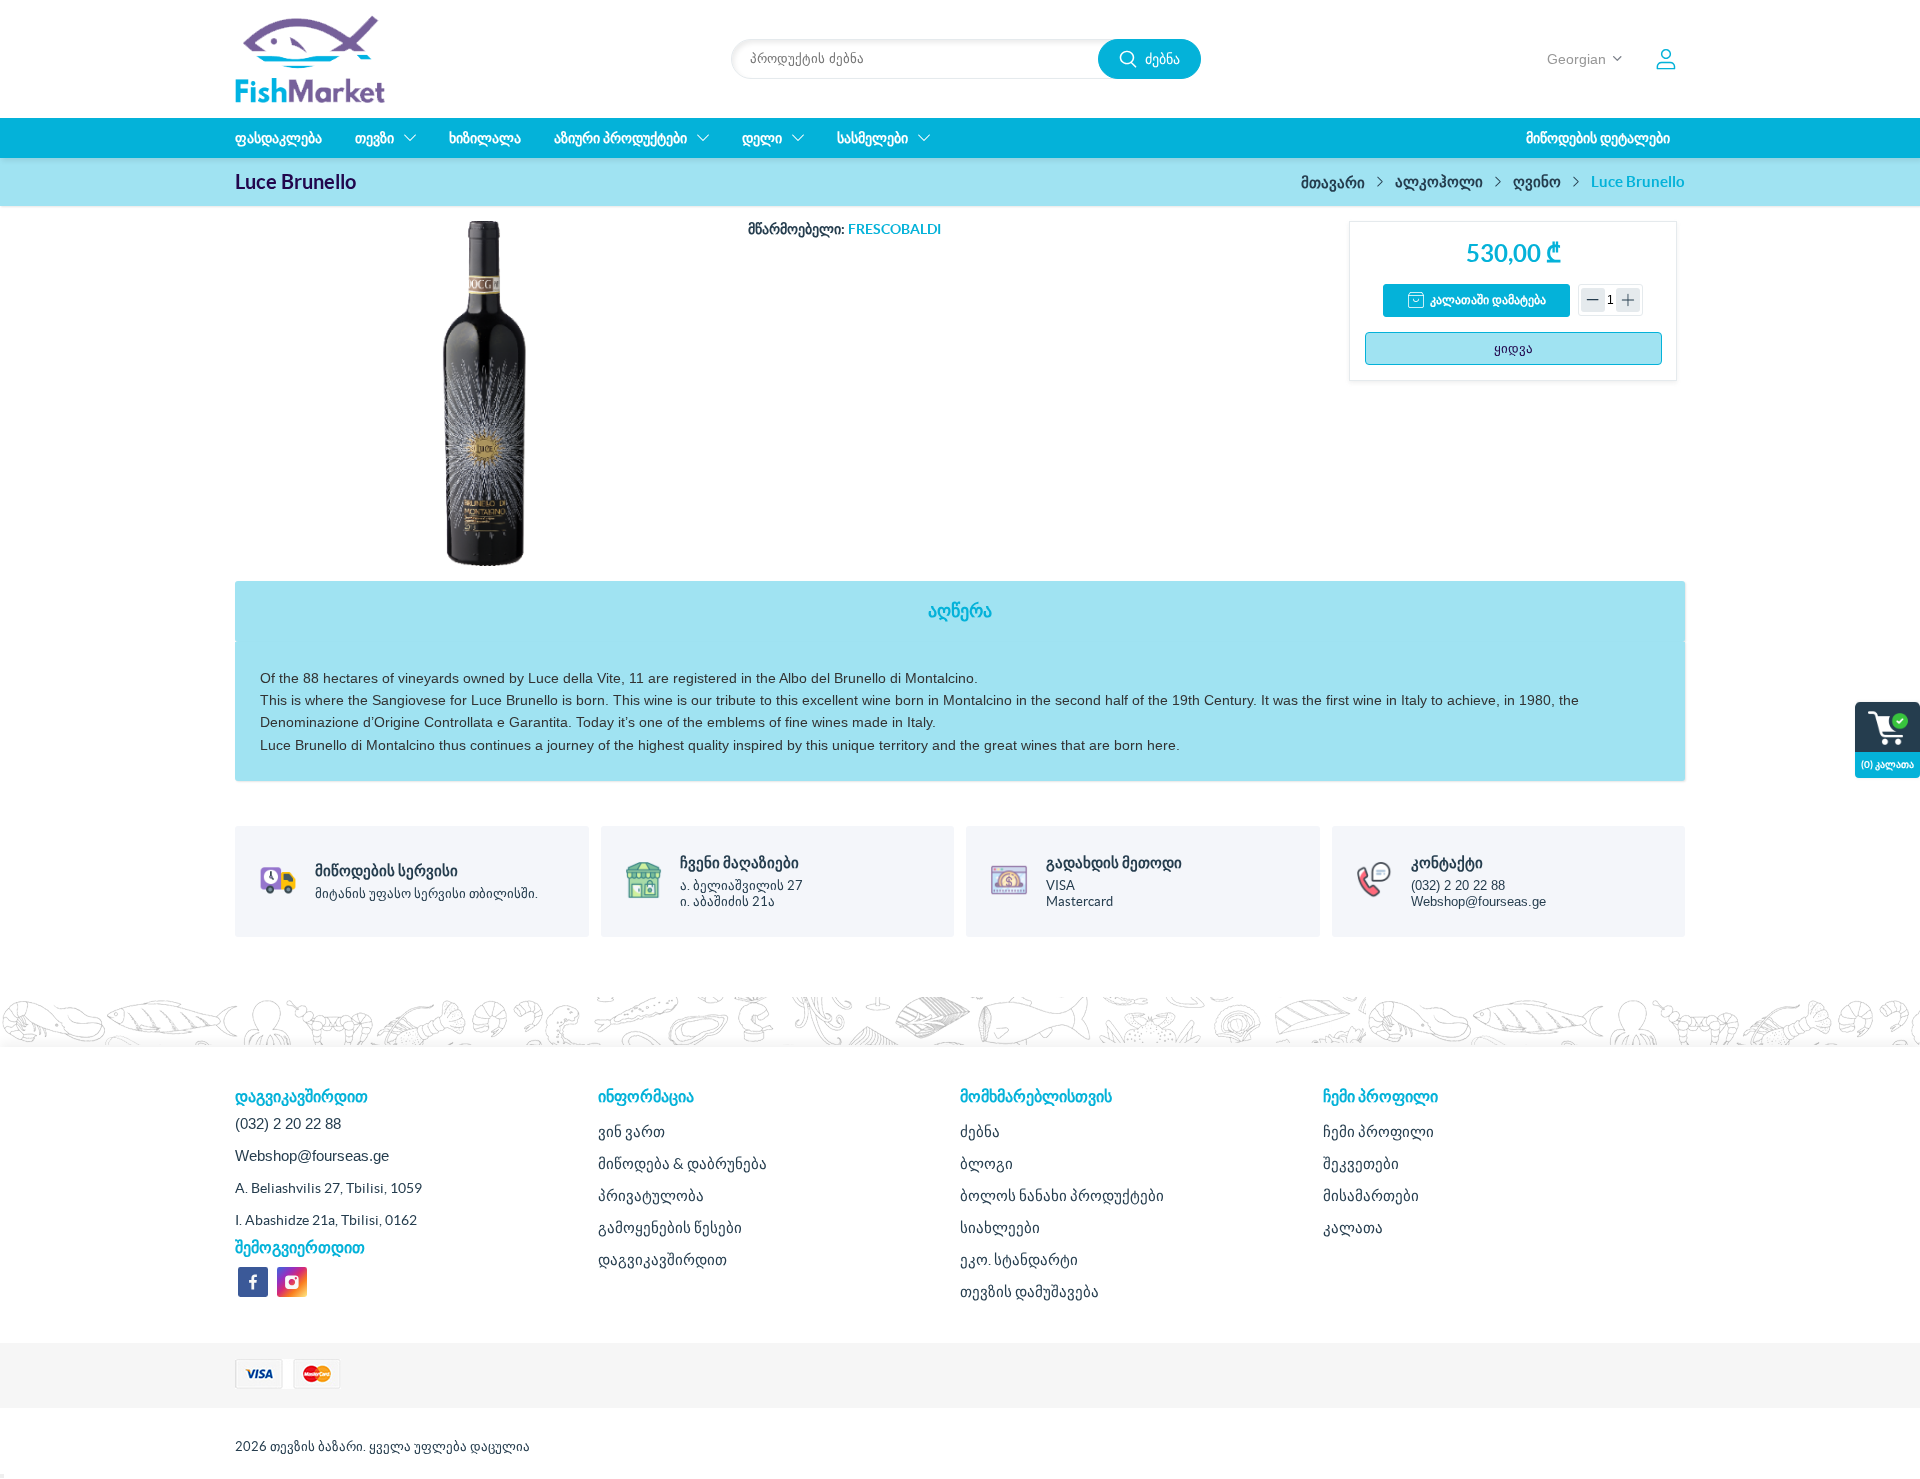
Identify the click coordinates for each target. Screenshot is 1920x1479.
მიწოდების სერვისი (386, 870)
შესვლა (1666, 59)
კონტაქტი (1447, 862)
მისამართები (1371, 1195)
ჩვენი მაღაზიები (739, 862)
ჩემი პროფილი (1378, 1131)
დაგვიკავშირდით (662, 1259)
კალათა (1353, 1227)
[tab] (960, 611)
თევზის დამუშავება (1029, 1291)
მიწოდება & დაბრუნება (682, 1163)
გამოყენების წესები (670, 1227)
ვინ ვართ (631, 1131)
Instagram (292, 1282)
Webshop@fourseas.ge (1478, 901)
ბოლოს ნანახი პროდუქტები (1062, 1195)
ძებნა (1162, 59)
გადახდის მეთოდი (1114, 862)
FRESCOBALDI (894, 229)
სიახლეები (1000, 1227)
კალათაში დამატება (1488, 300)
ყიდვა (1513, 348)
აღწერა (960, 610)
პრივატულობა (651, 1195)
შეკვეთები (1361, 1163)
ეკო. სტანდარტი (1019, 1259)
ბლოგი (986, 1163)
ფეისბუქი (253, 1282)
